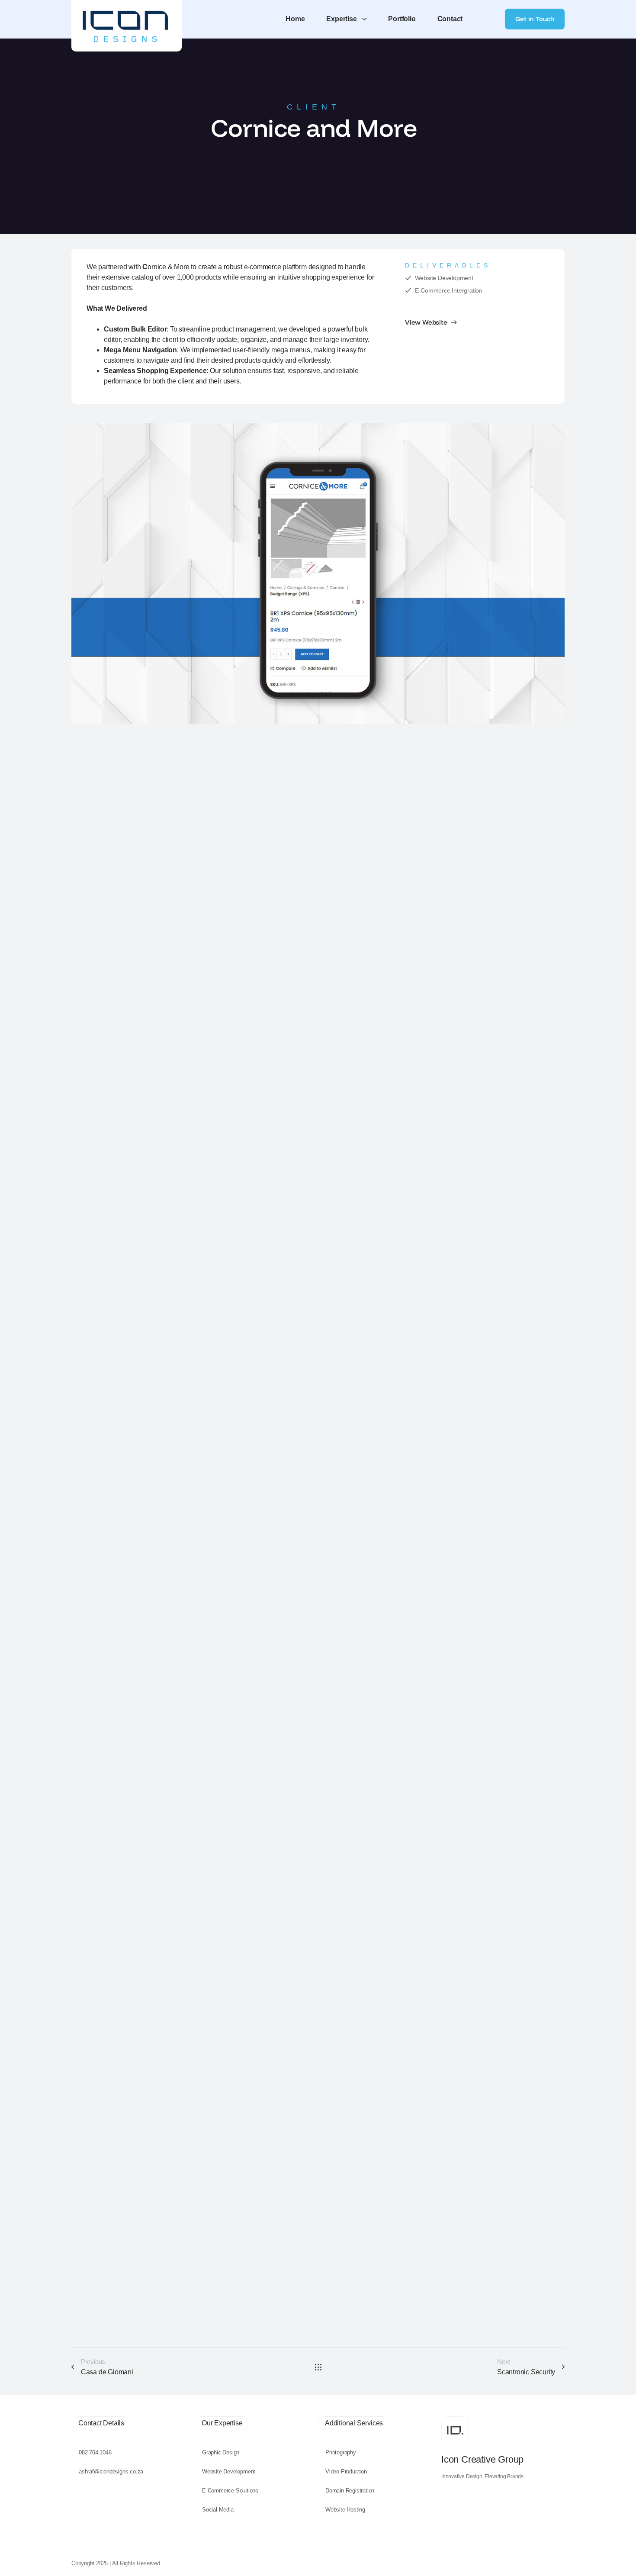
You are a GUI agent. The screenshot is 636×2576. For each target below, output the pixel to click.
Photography (341, 2452)
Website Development (229, 2471)
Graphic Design (221, 2452)
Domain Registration (350, 2491)
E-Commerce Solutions (230, 2491)
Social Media (218, 2510)
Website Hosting (345, 2510)
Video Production (346, 2471)
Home (295, 19)
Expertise (341, 19)
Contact (450, 19)
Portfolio (402, 19)
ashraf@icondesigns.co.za (111, 2471)
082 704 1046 (95, 2452)
